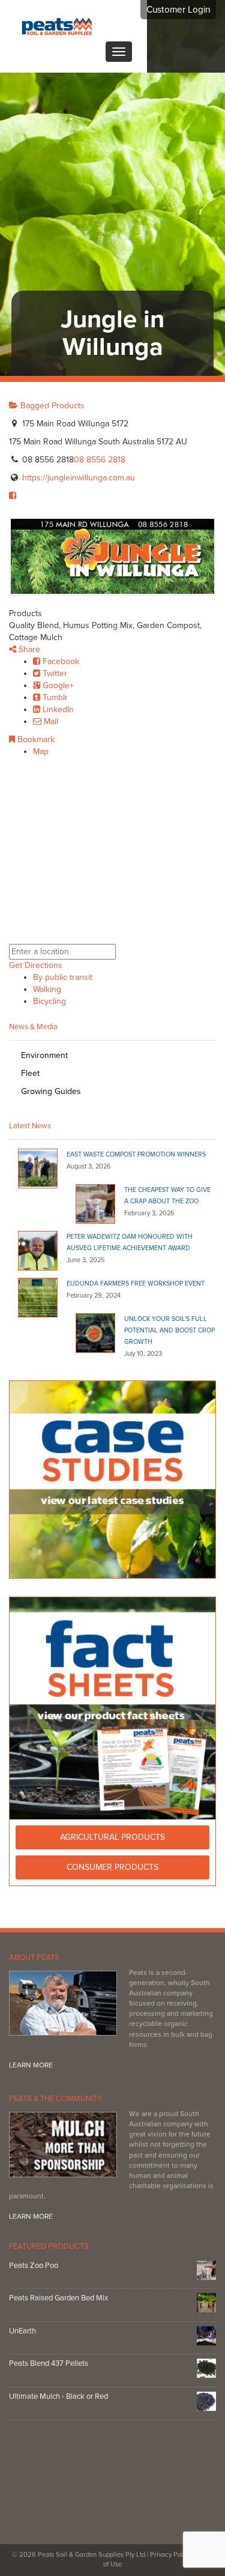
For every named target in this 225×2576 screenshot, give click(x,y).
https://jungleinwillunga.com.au (79, 478)
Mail (50, 721)
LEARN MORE (31, 2065)
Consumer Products (112, 1867)
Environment (44, 1055)
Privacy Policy (171, 2555)
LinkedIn (57, 709)
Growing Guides (51, 1091)
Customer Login (178, 10)
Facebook (60, 661)
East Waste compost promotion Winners (136, 1154)
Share (28, 649)
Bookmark (35, 739)
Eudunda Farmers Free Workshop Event (136, 1283)
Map (41, 751)
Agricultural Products (112, 1837)
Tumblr (54, 697)
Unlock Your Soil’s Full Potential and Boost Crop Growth (169, 1330)
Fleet (30, 1073)
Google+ (57, 685)
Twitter (54, 673)
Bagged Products (51, 406)
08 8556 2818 (100, 460)
